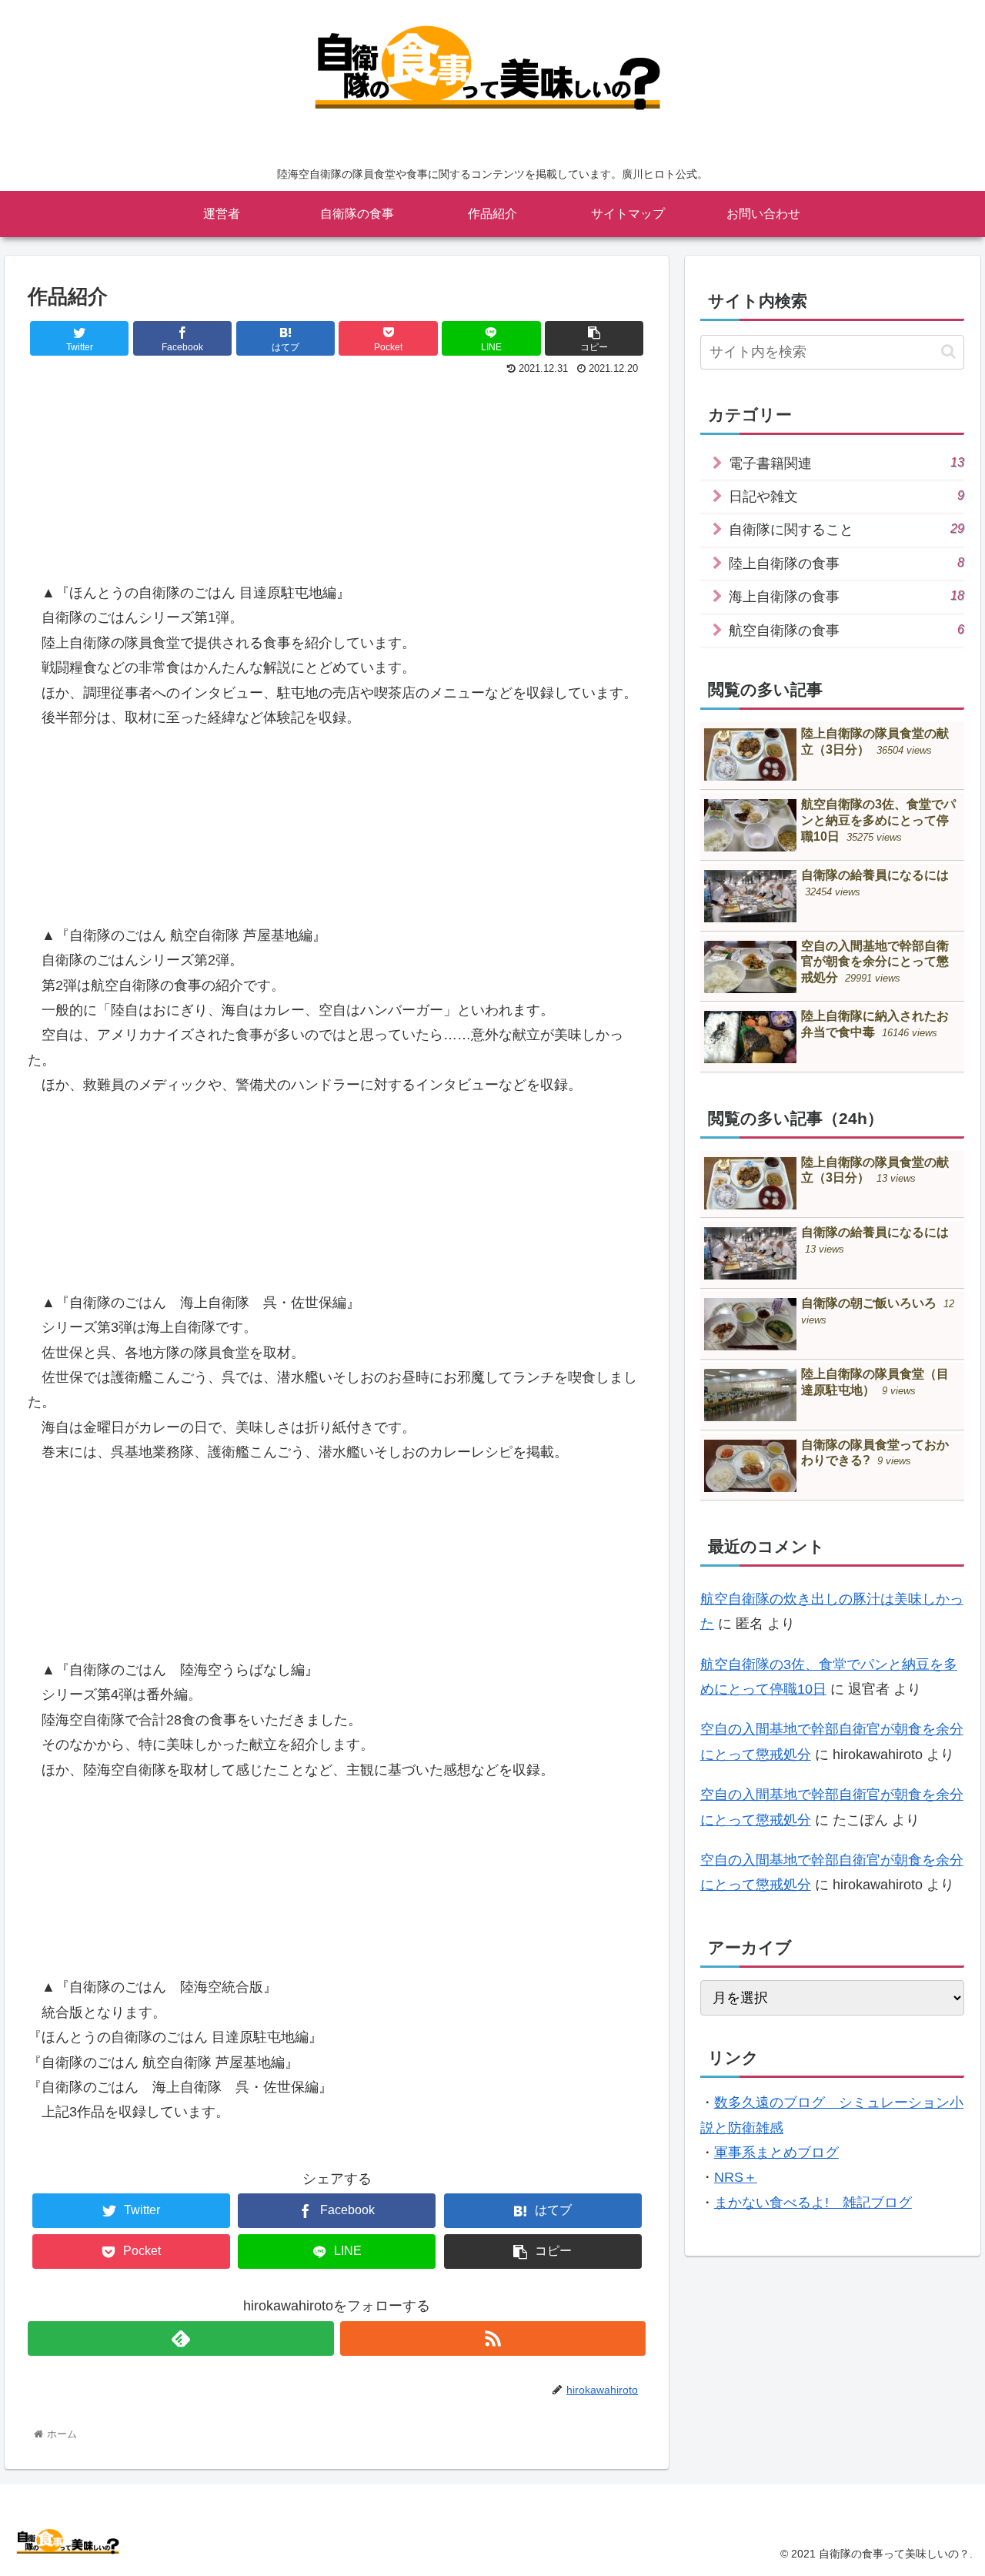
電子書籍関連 (847, 463)
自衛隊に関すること (847, 529)
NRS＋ (736, 2177)
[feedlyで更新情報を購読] (180, 2338)
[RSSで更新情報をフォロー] (493, 2338)
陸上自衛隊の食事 (847, 563)
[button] (948, 351)
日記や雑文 (847, 496)
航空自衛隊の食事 (847, 630)
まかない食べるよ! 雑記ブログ (813, 2203)
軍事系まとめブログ (776, 2153)
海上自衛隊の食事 (847, 596)
